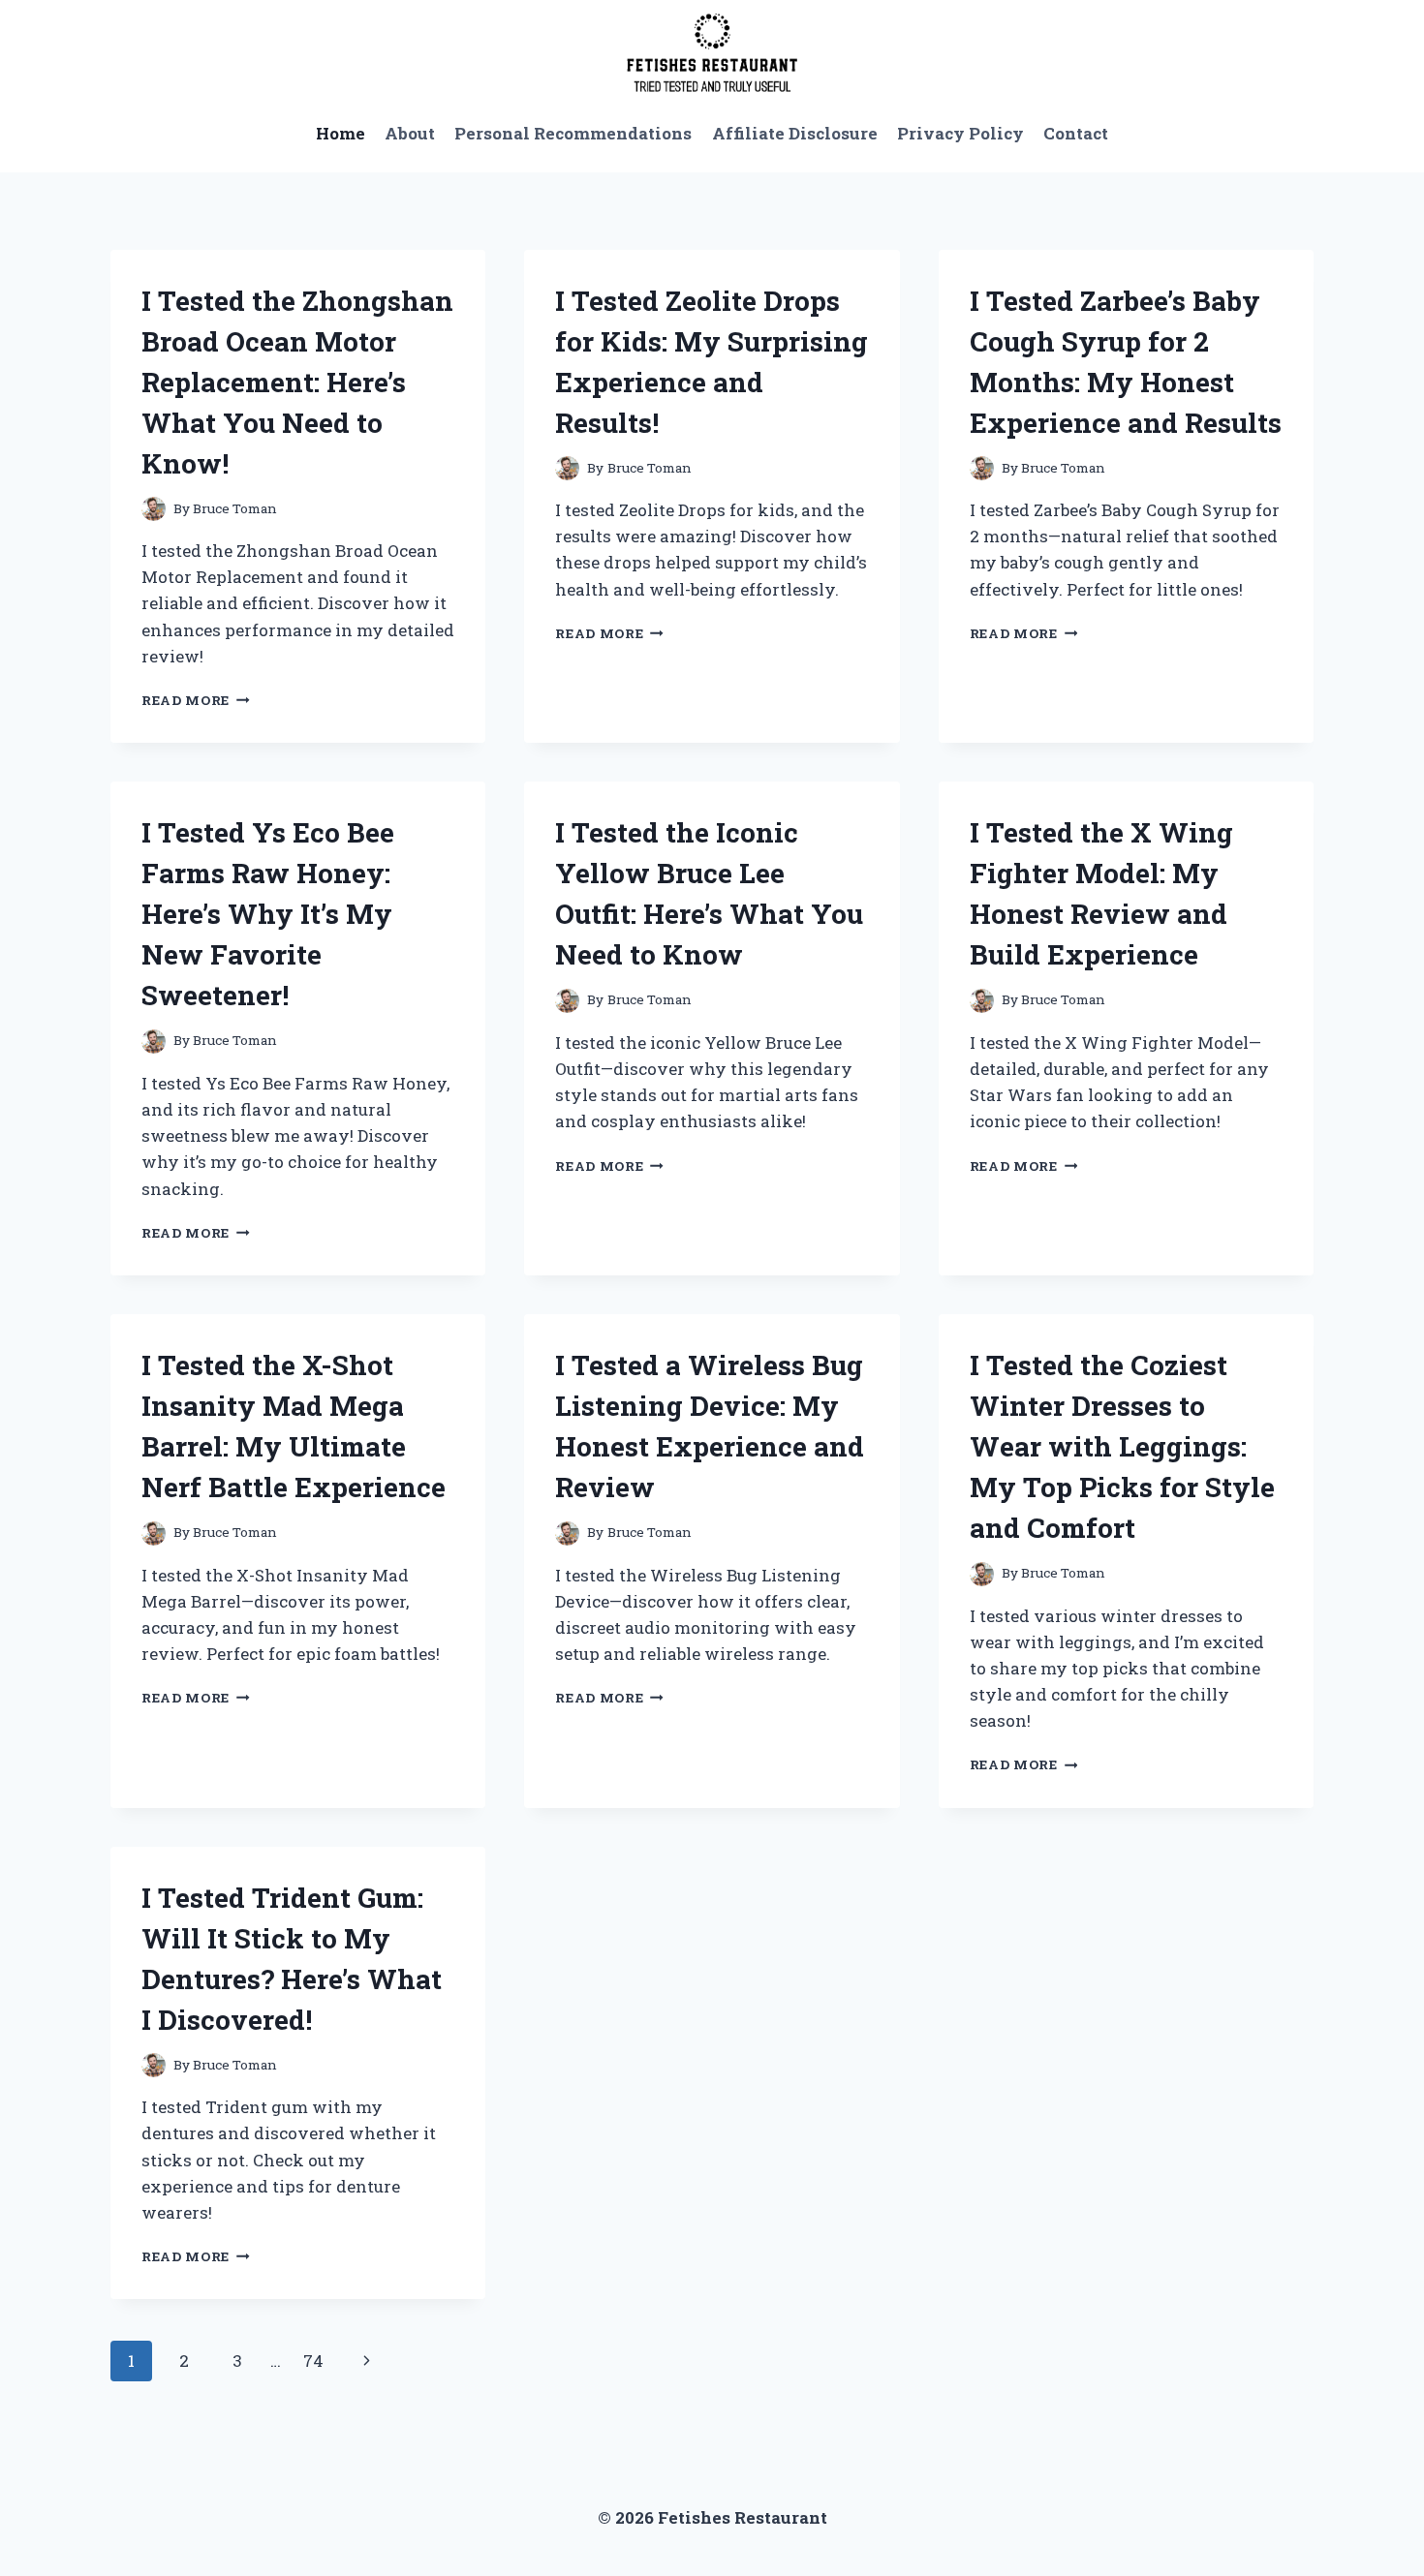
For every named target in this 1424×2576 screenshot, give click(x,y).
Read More (196, 700)
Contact (1076, 133)
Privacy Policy (960, 133)
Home (341, 133)
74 (313, 2361)
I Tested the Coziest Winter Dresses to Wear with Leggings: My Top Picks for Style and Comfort (1122, 1446)
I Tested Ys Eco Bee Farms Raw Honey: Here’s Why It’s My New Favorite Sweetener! (268, 914)
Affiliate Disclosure (795, 133)
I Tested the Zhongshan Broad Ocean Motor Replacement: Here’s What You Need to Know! (297, 382)
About (410, 133)
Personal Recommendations (573, 133)
